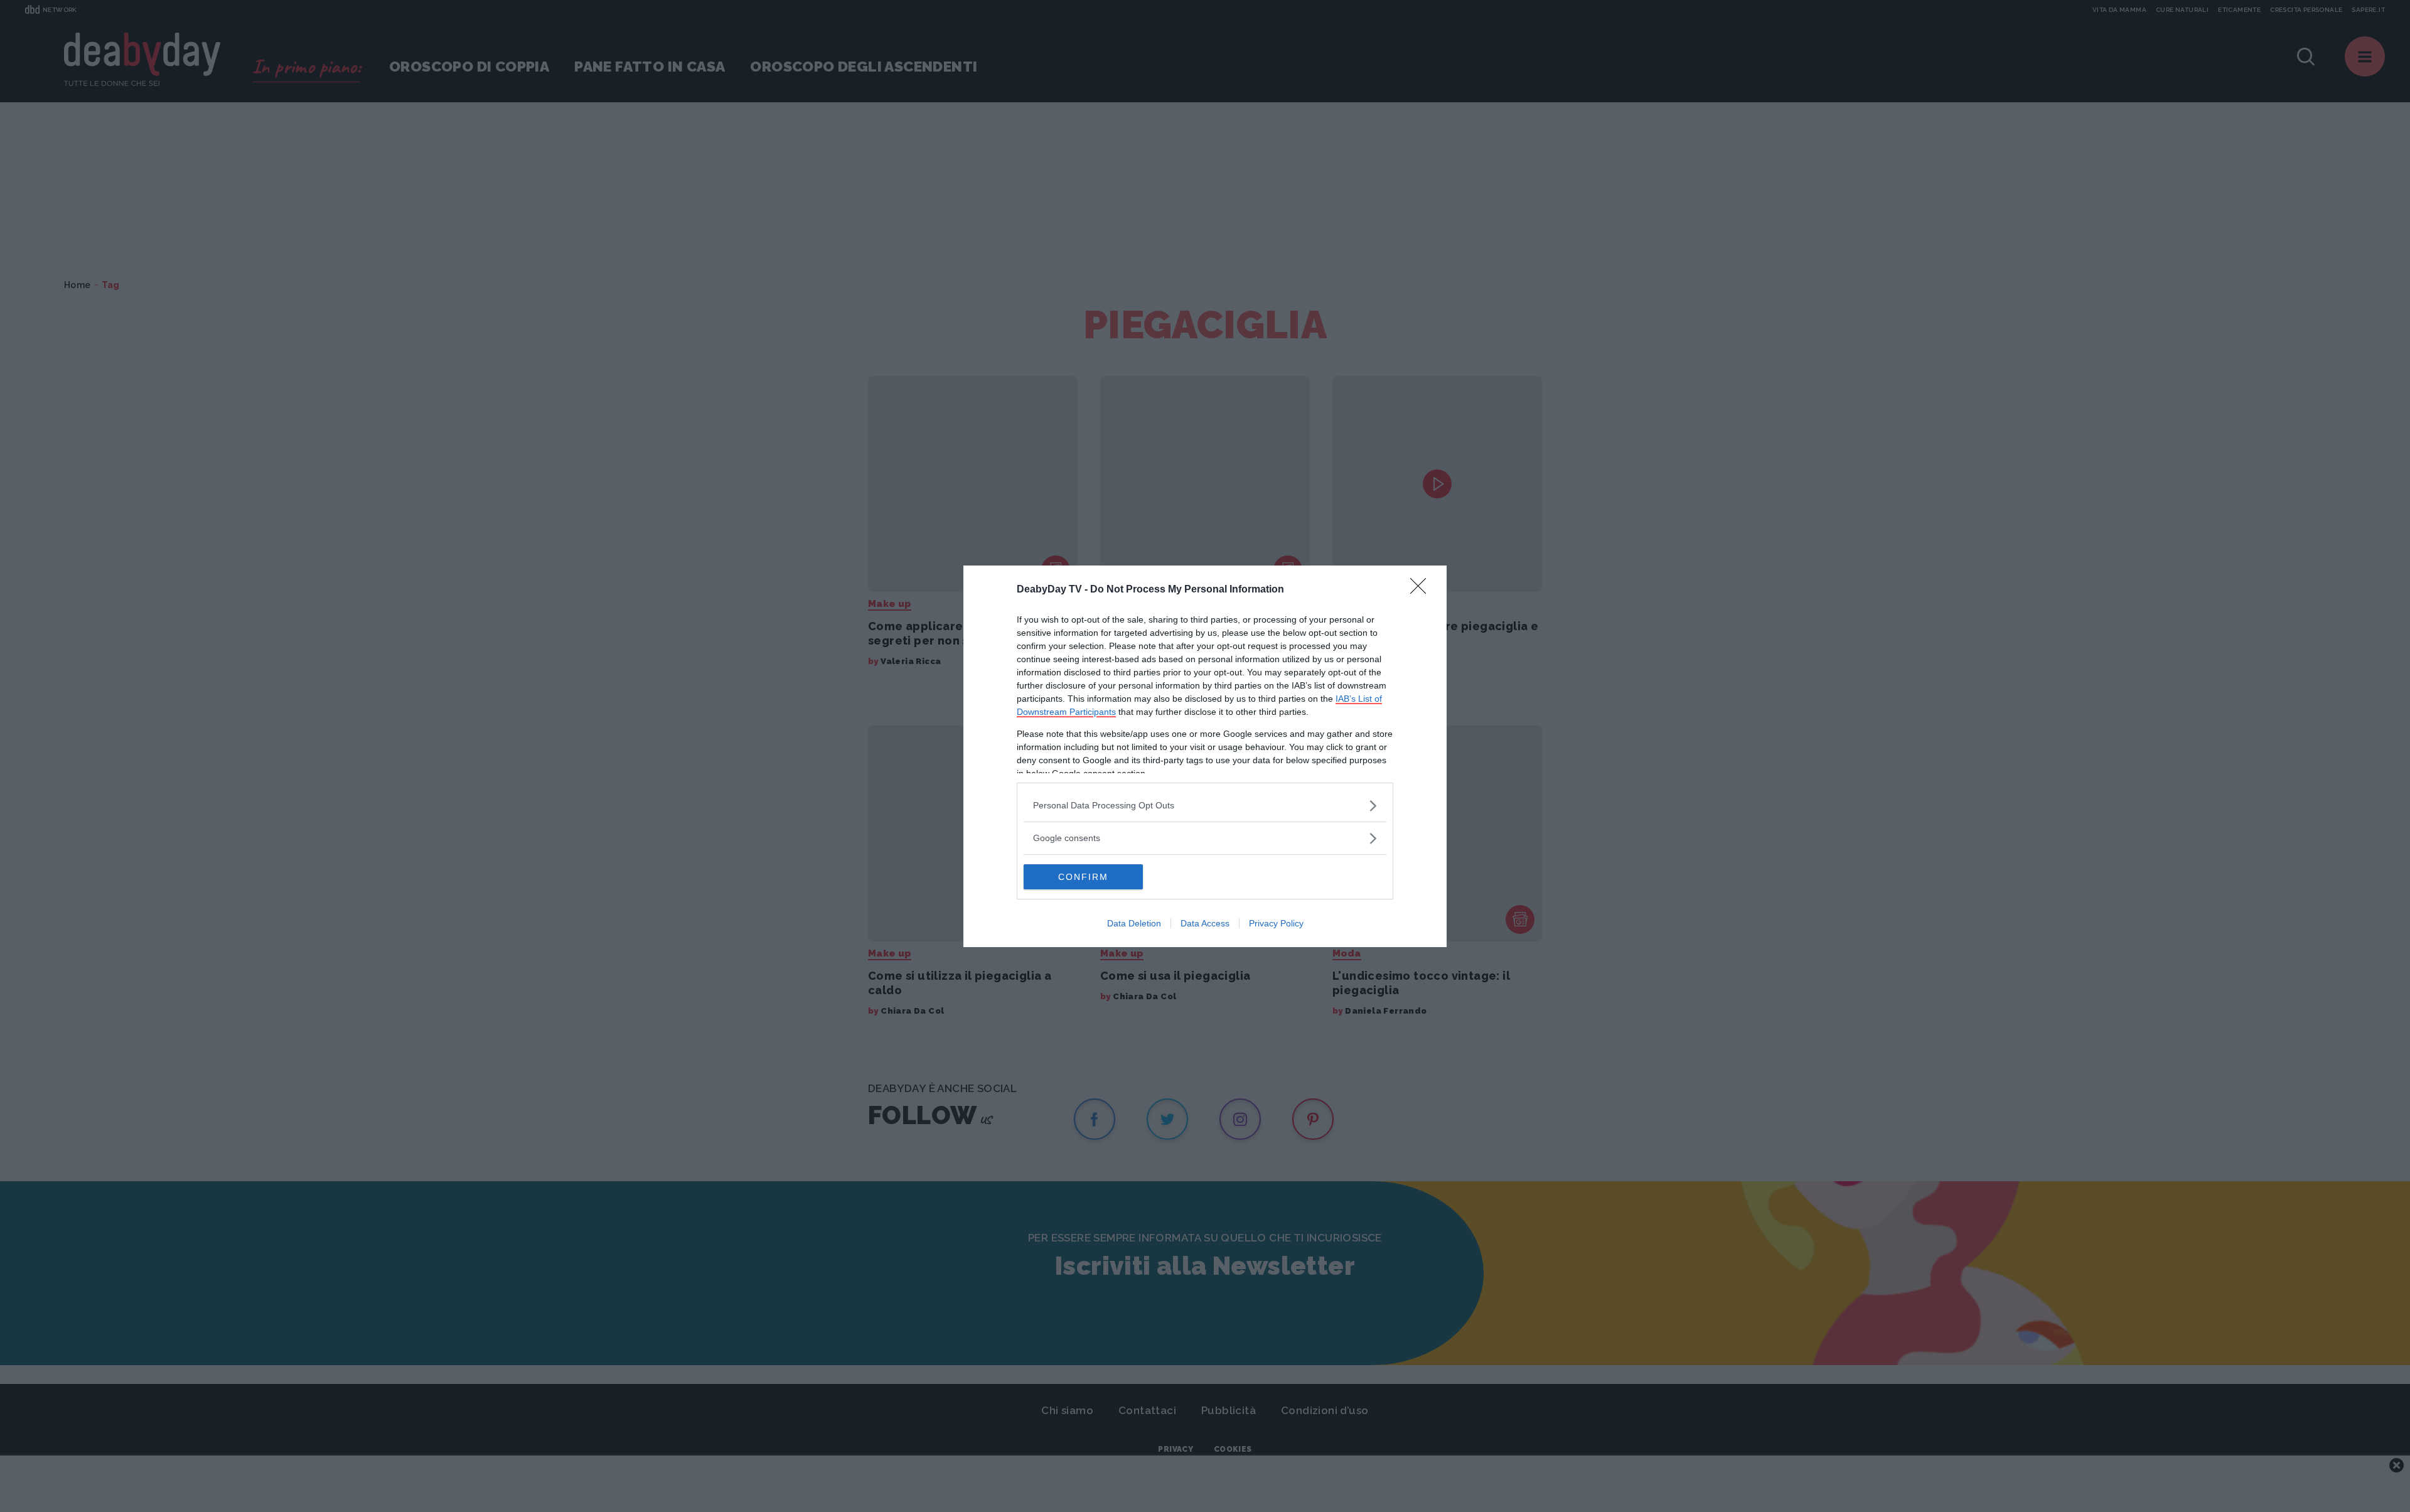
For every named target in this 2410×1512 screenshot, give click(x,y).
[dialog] (1205, 756)
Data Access (1205, 923)
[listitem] (1205, 806)
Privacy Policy (1276, 923)
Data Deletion (1134, 923)
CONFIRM (1083, 877)
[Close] (1422, 590)
